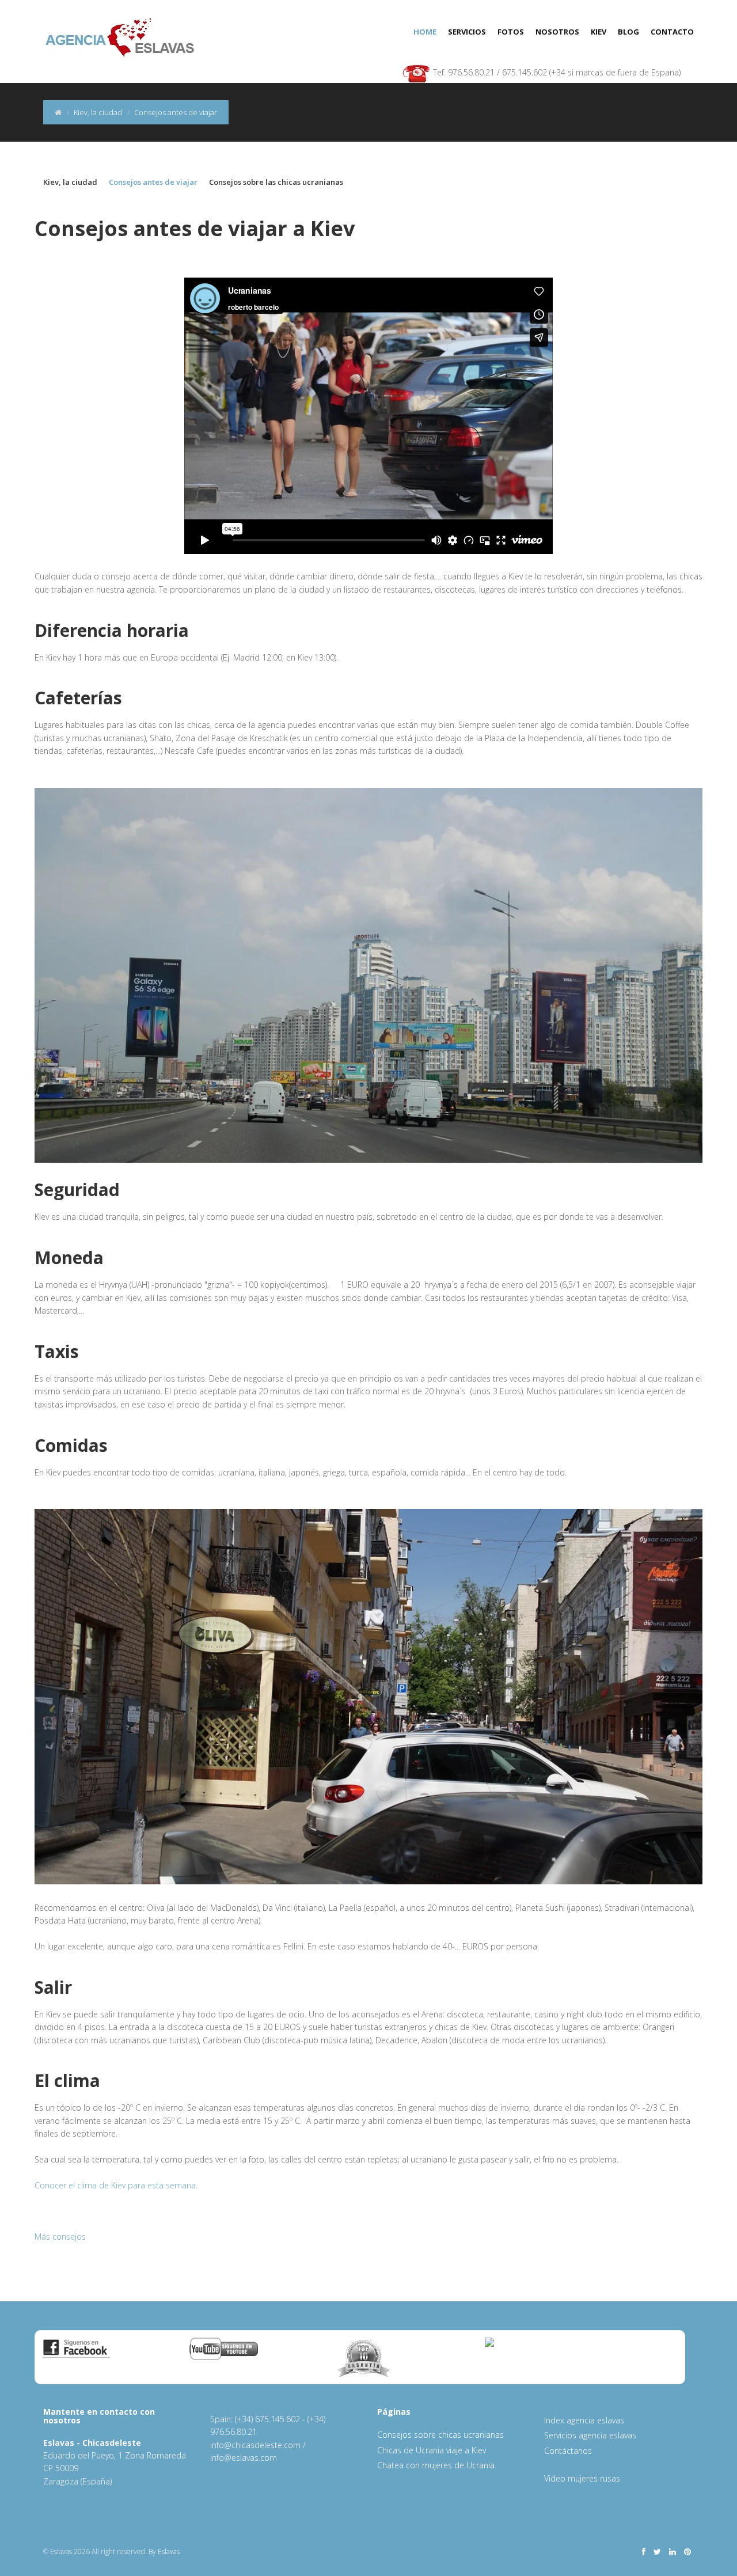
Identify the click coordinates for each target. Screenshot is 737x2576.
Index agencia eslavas (584, 2420)
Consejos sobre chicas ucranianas (440, 2435)
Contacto (672, 32)
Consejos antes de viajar (153, 182)
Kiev (599, 32)
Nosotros (557, 32)
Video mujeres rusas (582, 2478)
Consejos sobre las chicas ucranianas (276, 182)
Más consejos (60, 2237)
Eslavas (169, 2552)
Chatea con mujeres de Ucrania (436, 2465)
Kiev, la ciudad (98, 112)
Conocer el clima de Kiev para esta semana (115, 2185)
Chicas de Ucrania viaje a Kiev (432, 2450)
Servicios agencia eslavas (590, 2435)
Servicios (467, 32)
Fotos (511, 32)
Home (425, 32)
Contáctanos (568, 2451)
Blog (628, 32)
